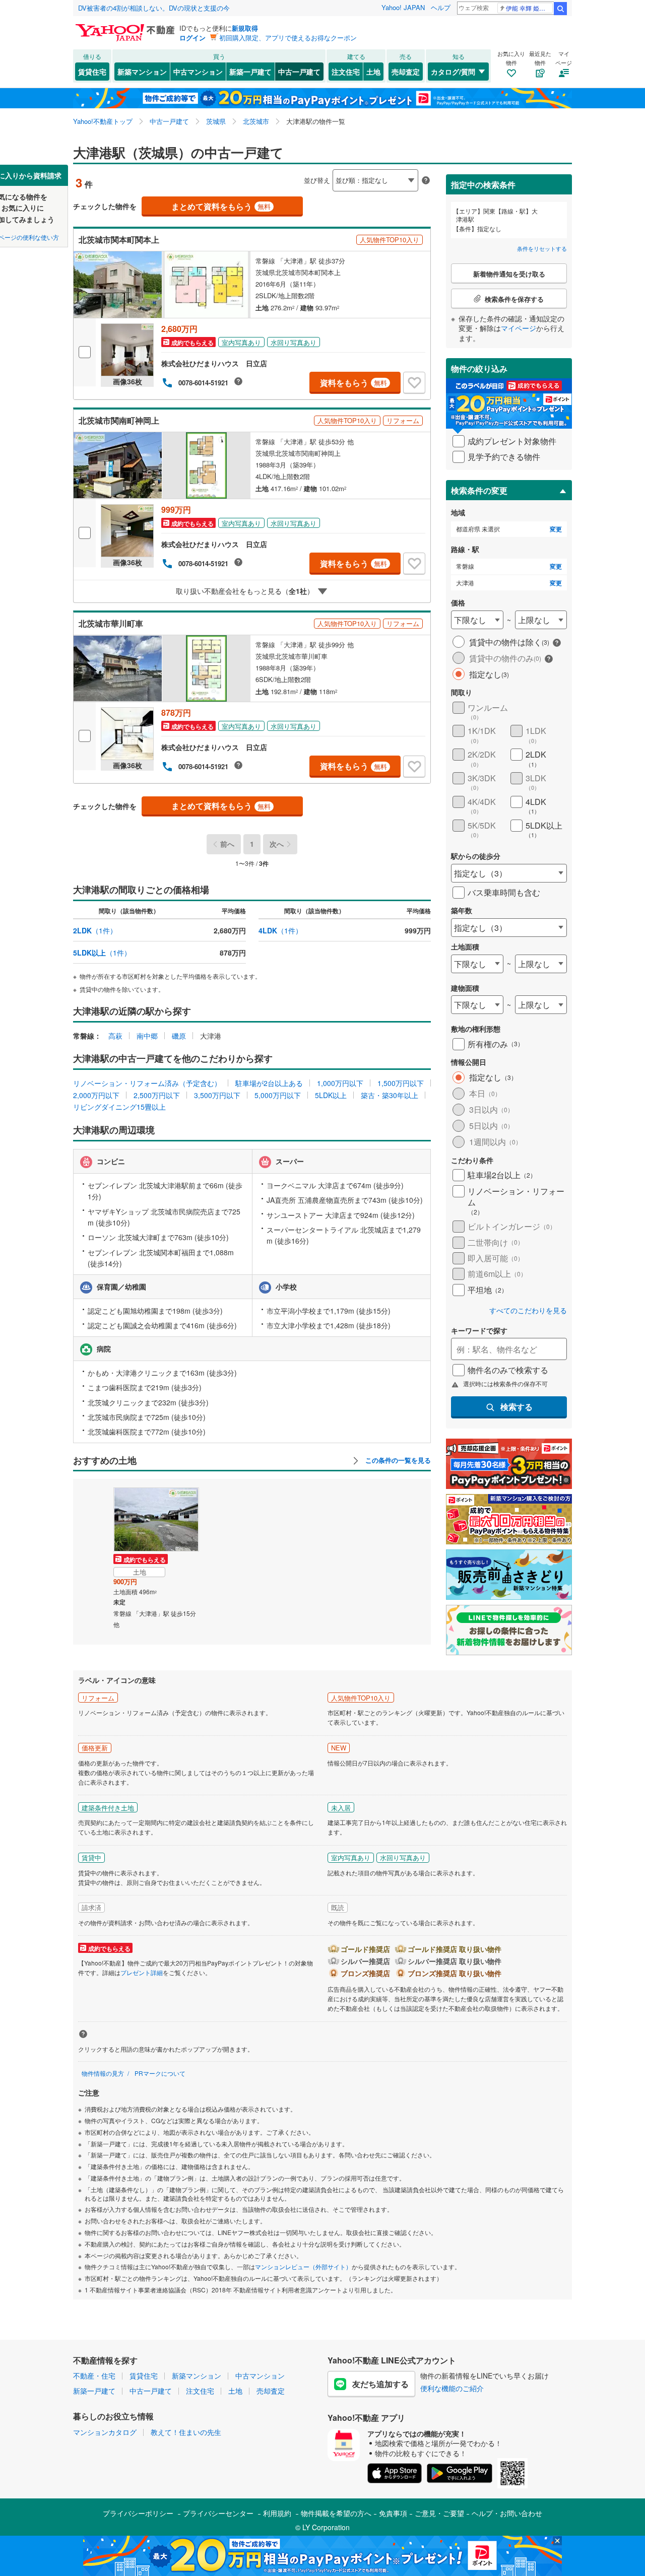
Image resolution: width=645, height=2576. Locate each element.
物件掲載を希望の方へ (336, 2513)
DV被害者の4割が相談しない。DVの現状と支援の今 (154, 8)
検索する (517, 1407)
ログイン (192, 38)
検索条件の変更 (479, 490)
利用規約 (277, 2513)
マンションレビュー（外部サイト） (303, 2266)
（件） (95, 930)
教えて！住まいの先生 (186, 2432)
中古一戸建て (299, 72)
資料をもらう (353, 383)
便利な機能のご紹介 (452, 2388)
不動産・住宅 (94, 2376)
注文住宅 (346, 72)
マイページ (519, 328)
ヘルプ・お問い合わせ (507, 2513)
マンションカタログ (105, 2432)
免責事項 (393, 2513)
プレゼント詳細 (142, 1972)
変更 (556, 529)
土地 (373, 72)
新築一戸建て (250, 72)
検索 (560, 9)
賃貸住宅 (92, 72)
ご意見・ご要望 (439, 2513)
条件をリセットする (542, 248)
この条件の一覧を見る (397, 1460)
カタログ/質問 (453, 72)
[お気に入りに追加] (414, 383)
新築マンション (142, 72)
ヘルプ (441, 7)
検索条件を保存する (330, 164)
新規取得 (245, 28)
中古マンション (198, 72)
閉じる (274, 172)
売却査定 (406, 72)
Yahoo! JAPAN (403, 7)
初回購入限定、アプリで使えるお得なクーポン (288, 38)
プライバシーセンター (218, 2513)
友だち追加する (380, 2384)
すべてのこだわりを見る (528, 1310)
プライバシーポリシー (138, 2513)
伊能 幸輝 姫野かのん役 (529, 8)
